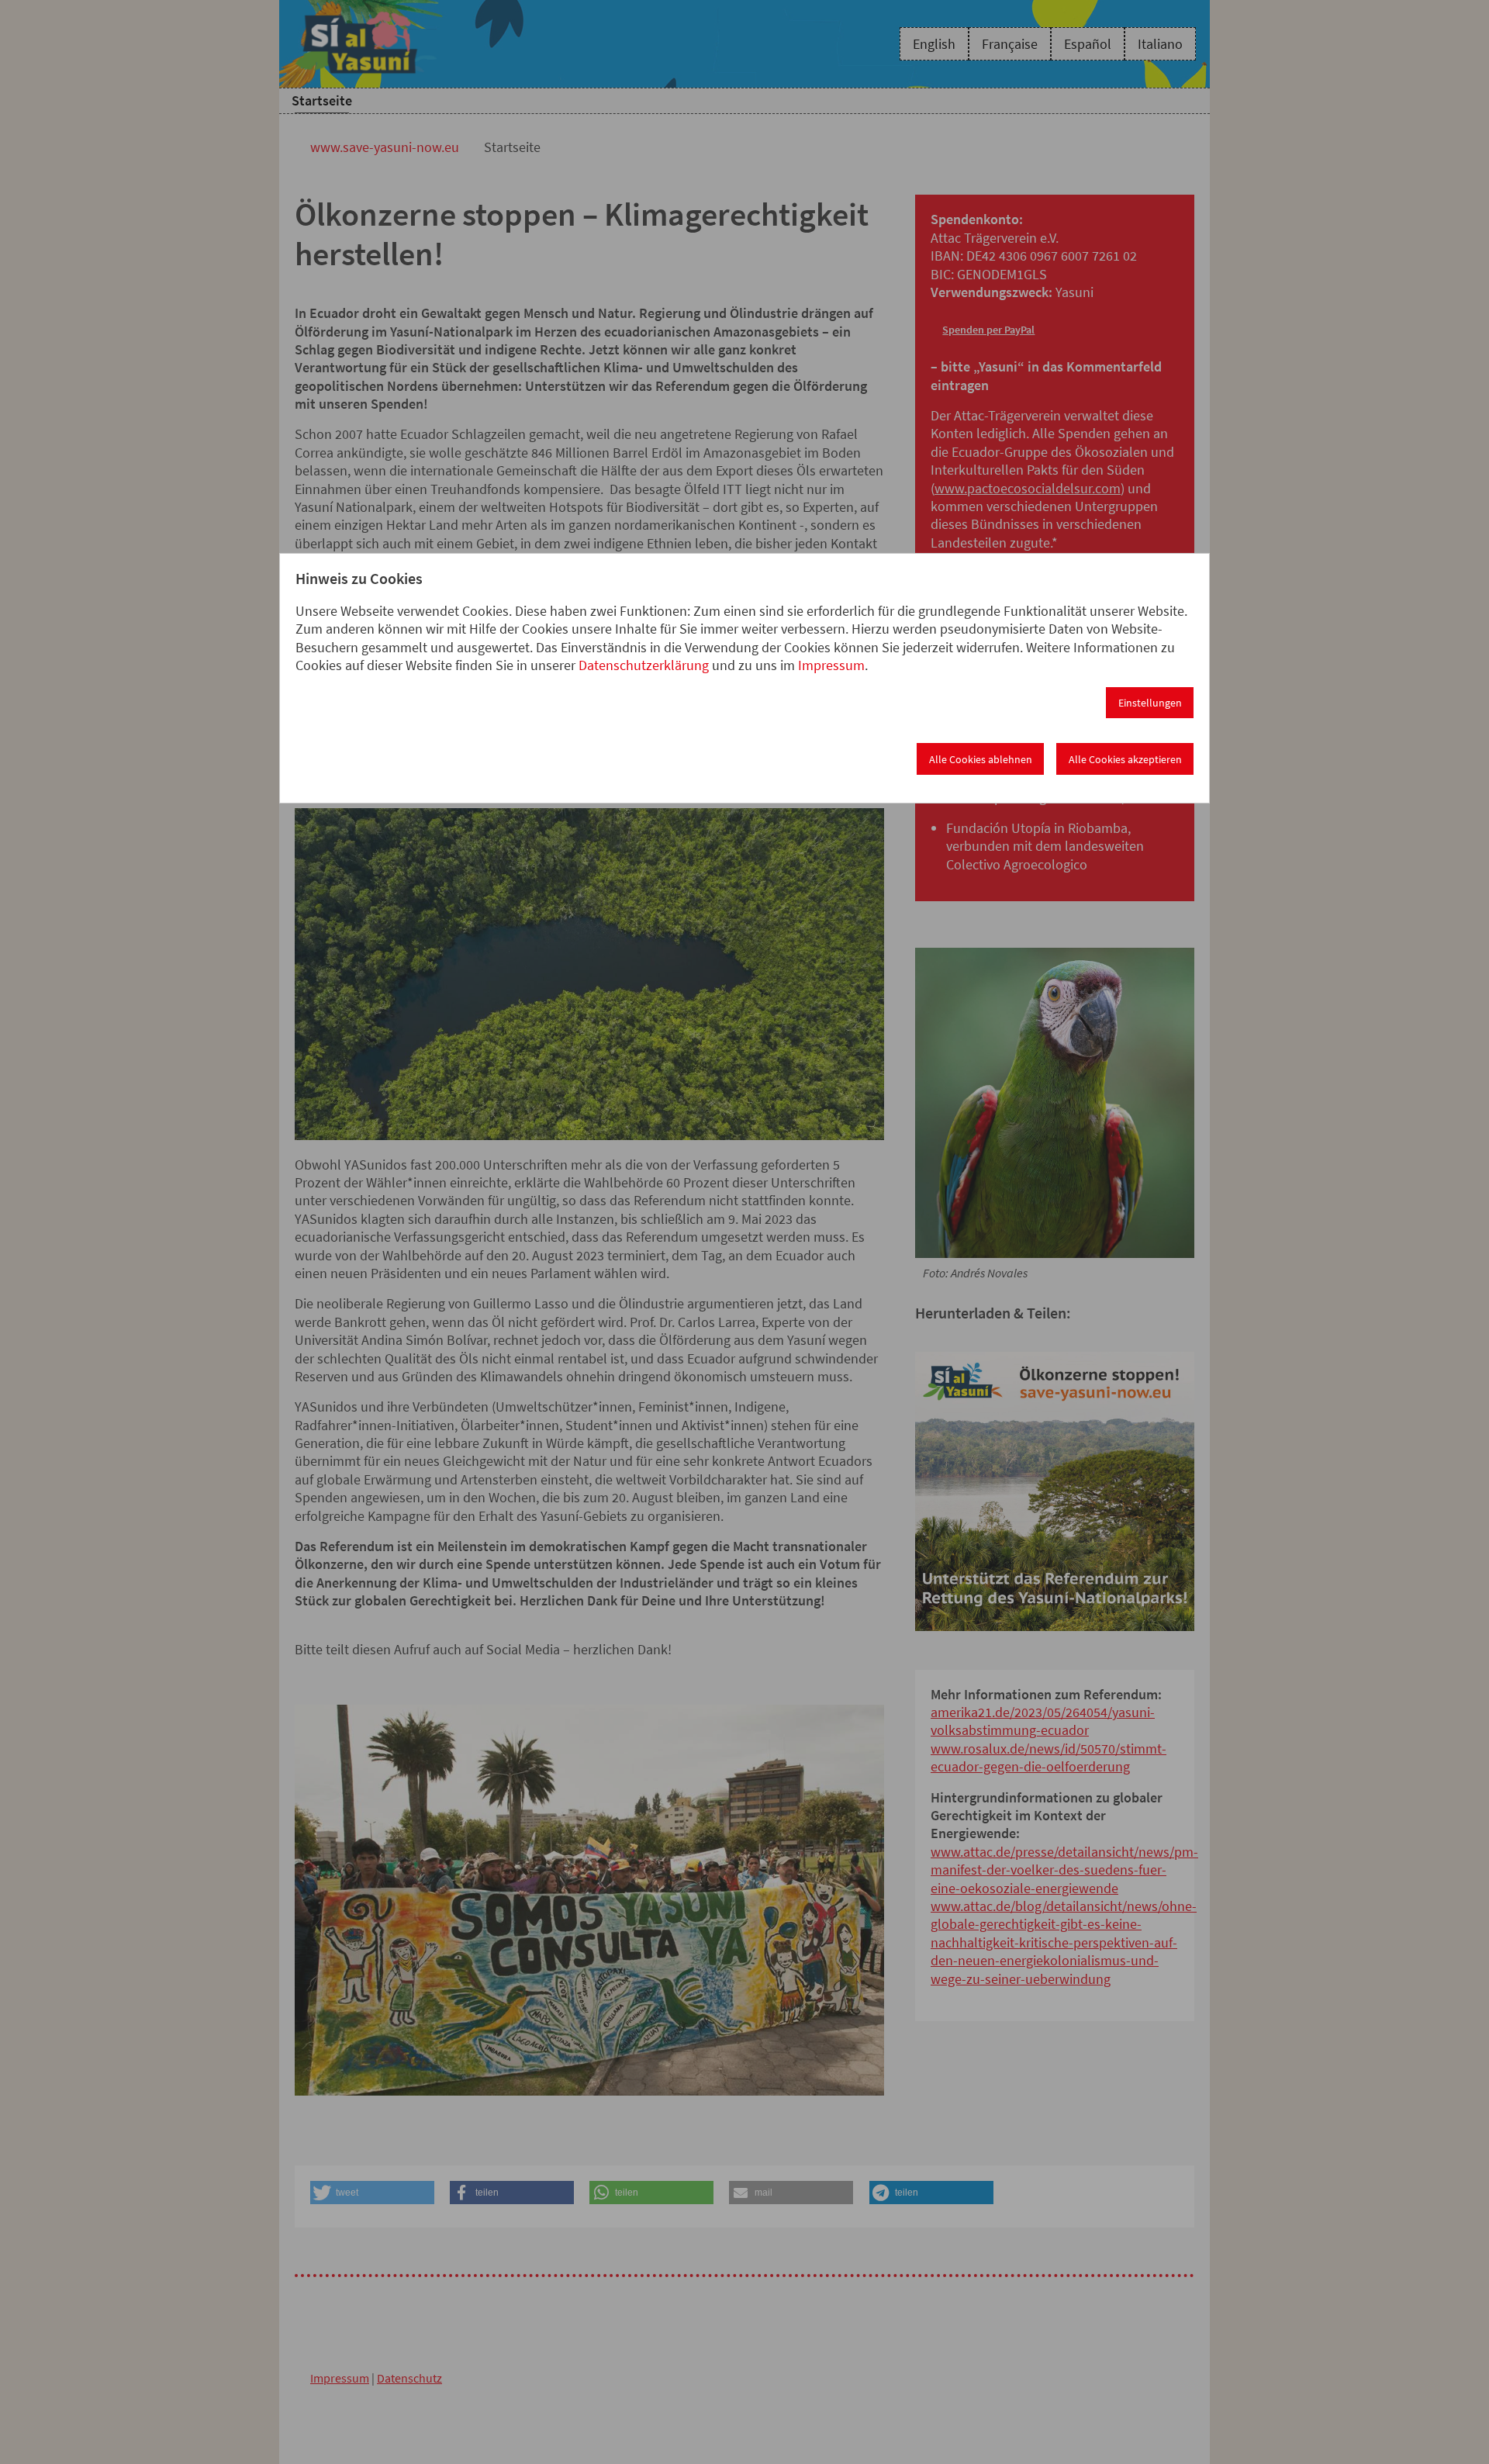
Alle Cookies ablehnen (981, 759)
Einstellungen (1150, 703)
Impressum (831, 665)
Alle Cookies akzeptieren (1125, 759)
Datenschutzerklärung (644, 665)
